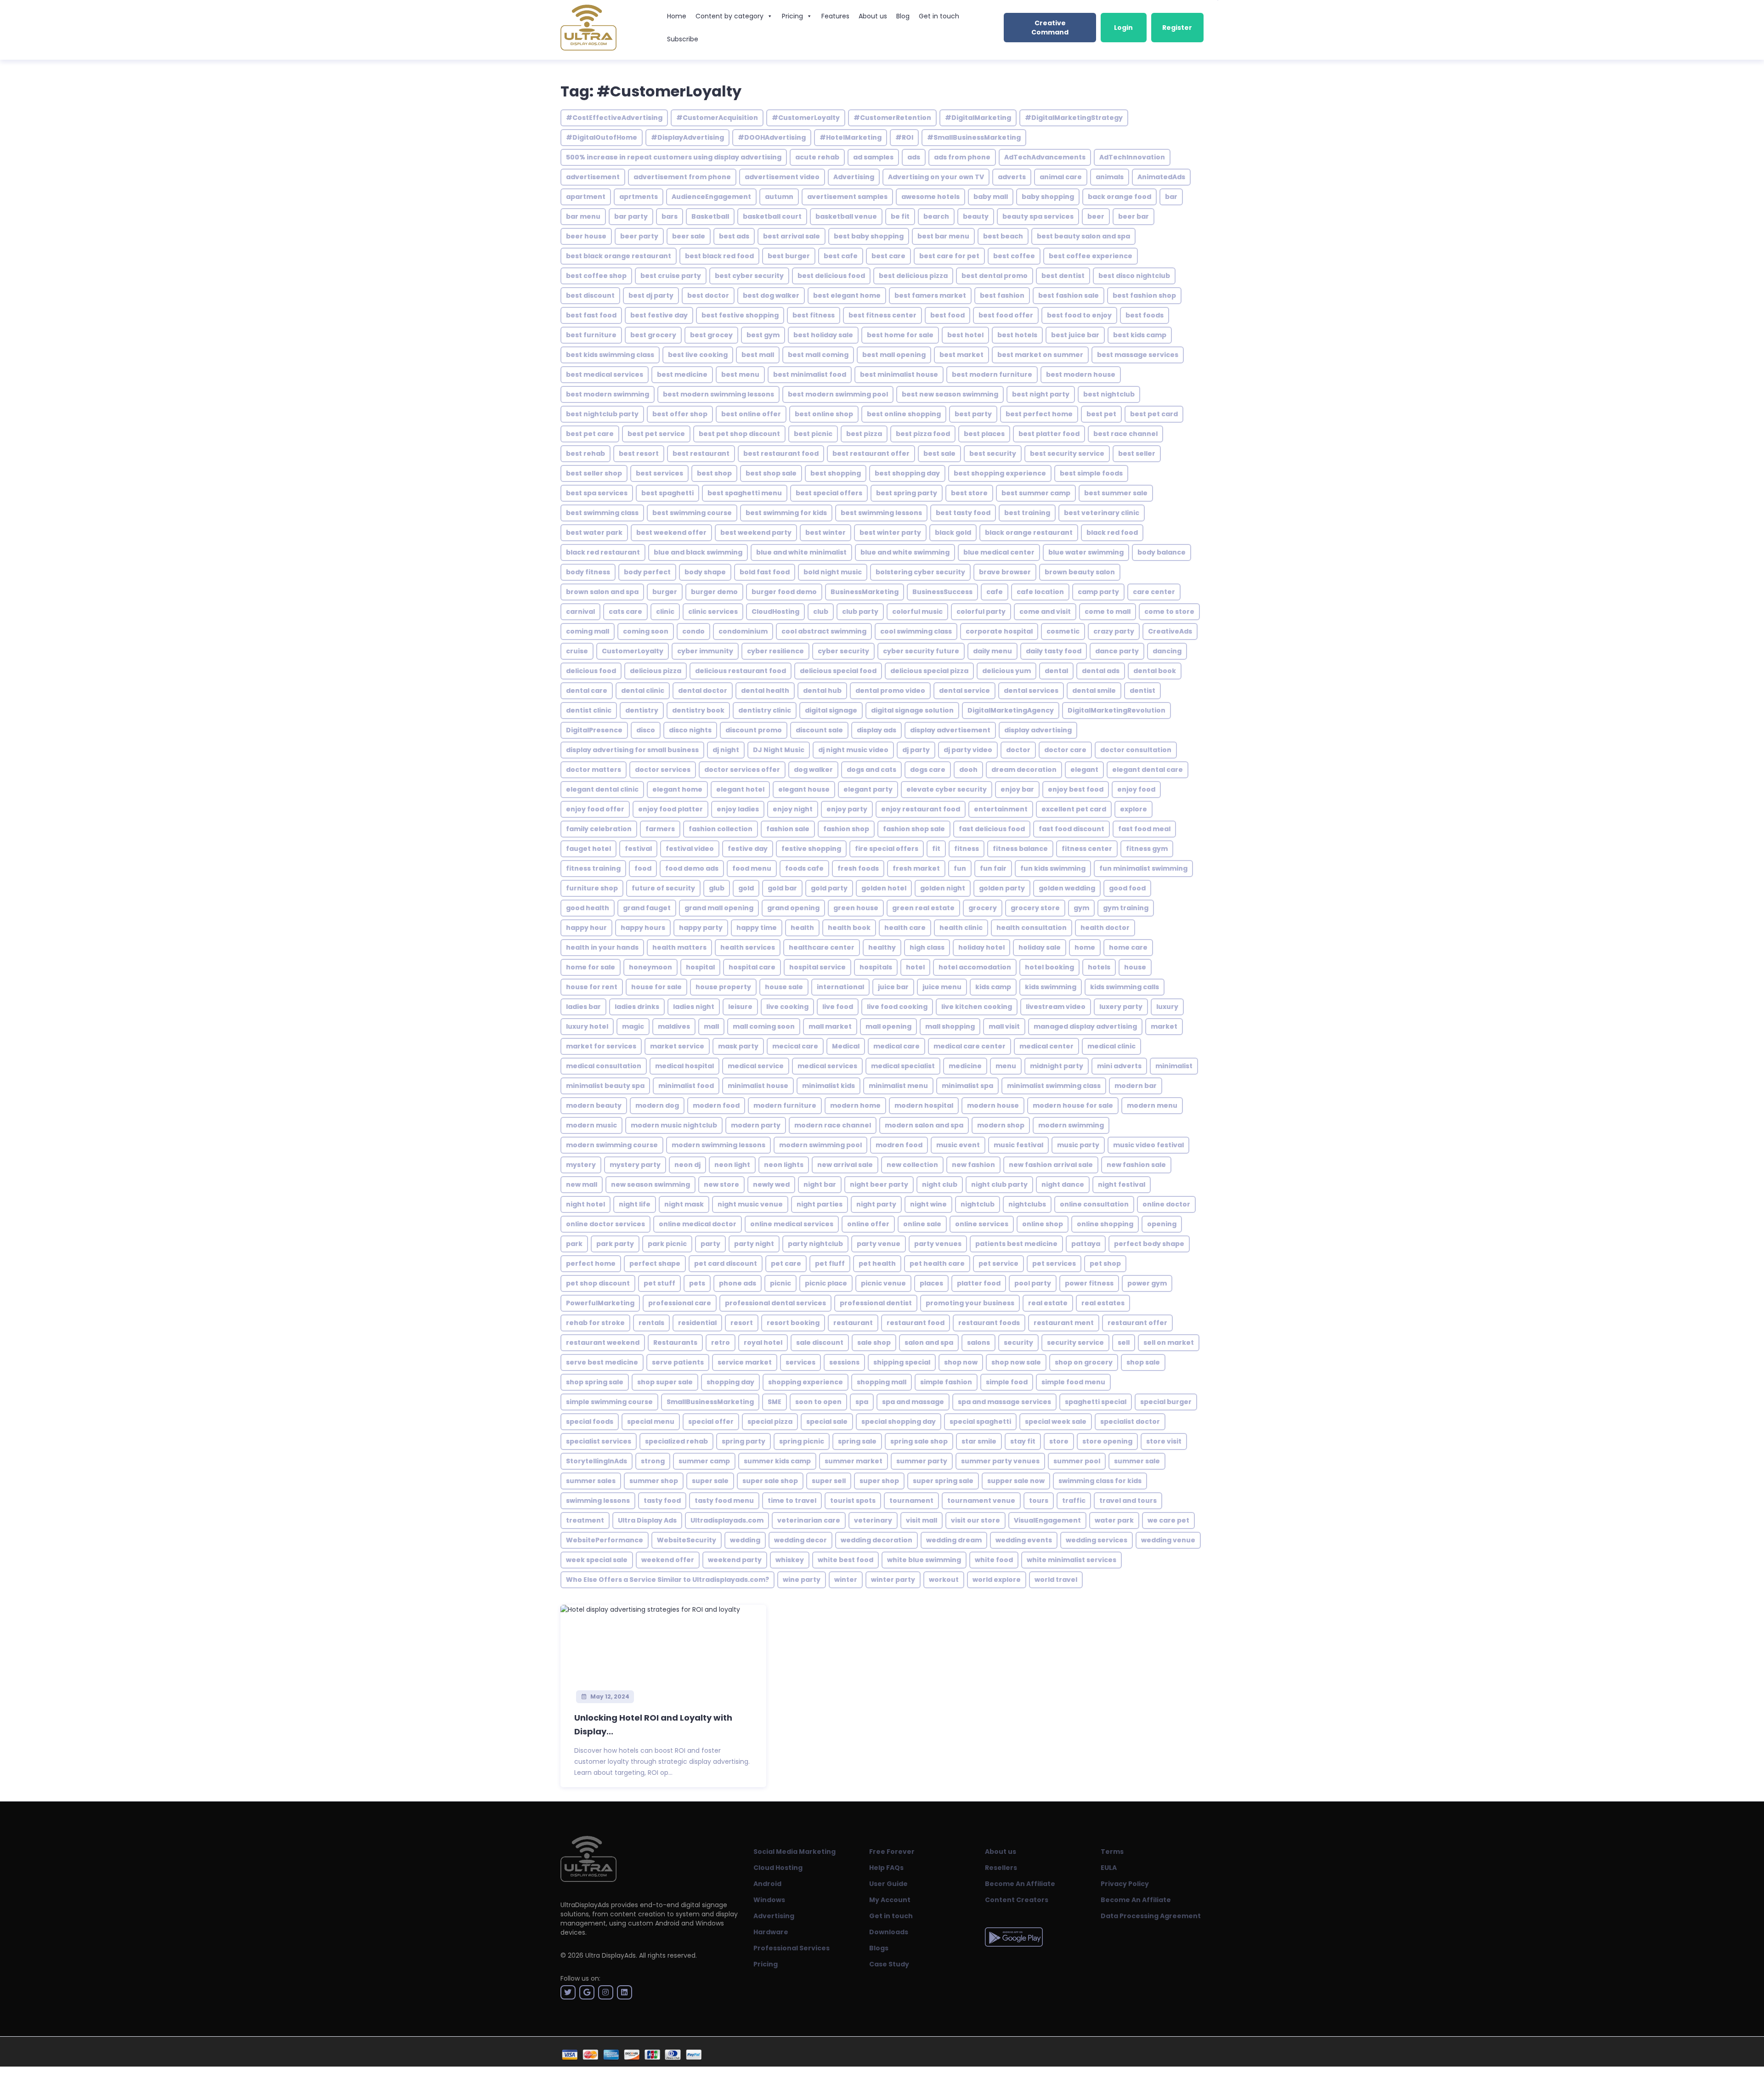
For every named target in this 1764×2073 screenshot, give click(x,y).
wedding (745, 1540)
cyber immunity (705, 651)
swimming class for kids (1100, 1481)
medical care (896, 1046)
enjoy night (793, 809)
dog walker (813, 770)
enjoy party (847, 809)
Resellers (1001, 1868)
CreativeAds (1170, 631)
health (802, 928)
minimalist (1174, 1066)
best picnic (813, 434)
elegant (1084, 770)
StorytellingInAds (596, 1461)
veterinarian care (809, 1520)
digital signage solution (912, 710)
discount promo (754, 730)
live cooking (787, 1007)
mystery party (635, 1165)
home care (1128, 947)
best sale (939, 453)
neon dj (687, 1165)
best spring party (907, 493)
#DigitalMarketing (978, 118)
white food (994, 1560)
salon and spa (929, 1342)
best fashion (1002, 295)
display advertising (1038, 730)
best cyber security (749, 276)
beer (1096, 216)
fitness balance (1020, 849)
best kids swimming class (610, 355)
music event (958, 1145)
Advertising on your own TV (936, 177)
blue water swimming (1086, 552)
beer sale (689, 236)
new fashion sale (1136, 1165)
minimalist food (686, 1086)
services (800, 1362)
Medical (846, 1046)
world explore (997, 1580)
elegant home (677, 789)
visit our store (975, 1520)
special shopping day (899, 1422)
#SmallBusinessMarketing (974, 137)
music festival (1018, 1145)
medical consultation (604, 1066)
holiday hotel (981, 947)
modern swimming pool (820, 1145)
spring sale (857, 1441)
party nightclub (815, 1244)
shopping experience (806, 1382)
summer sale (1137, 1461)
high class (927, 947)
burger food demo (784, 592)
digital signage (831, 710)
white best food (845, 1560)
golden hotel (884, 888)
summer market (854, 1461)
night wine (928, 1204)
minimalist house (758, 1086)
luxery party (1121, 1007)
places (931, 1283)
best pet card (1154, 414)
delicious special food (838, 671)
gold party (829, 888)
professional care (680, 1303)
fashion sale (788, 829)
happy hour (586, 928)
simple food (1007, 1382)
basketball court (772, 216)
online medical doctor (698, 1224)
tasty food (662, 1501)
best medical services (605, 374)
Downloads (889, 1932)
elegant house (804, 789)
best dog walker (771, 295)
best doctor (708, 295)
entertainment (1001, 809)
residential (697, 1323)
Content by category (729, 16)
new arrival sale (845, 1165)
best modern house (1081, 374)
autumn (779, 197)
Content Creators (1017, 1900)
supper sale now (1016, 1481)
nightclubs (1027, 1204)
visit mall (922, 1520)
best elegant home (847, 295)
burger (665, 592)
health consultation (1032, 928)
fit (936, 849)
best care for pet (949, 256)
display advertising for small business (632, 750)
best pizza (864, 434)
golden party (1002, 888)
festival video (690, 849)
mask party (738, 1046)
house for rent (592, 987)
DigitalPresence (594, 730)
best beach (1003, 236)
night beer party (879, 1184)
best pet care (590, 434)
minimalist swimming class (1054, 1086)
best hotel (965, 335)
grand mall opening (719, 908)
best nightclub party (602, 414)
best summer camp (1036, 493)
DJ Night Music (779, 750)
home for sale (591, 967)
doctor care (1065, 750)
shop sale (1143, 1362)
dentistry (642, 710)
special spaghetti (980, 1422)
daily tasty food (1054, 651)
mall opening (888, 1026)
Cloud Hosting (778, 1868)
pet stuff (659, 1283)
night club (940, 1184)
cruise (577, 651)
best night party (1041, 394)
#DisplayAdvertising (687, 137)
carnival (580, 612)
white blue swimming (924, 1560)
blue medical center (999, 552)
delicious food (591, 671)
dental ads (1101, 671)
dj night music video (853, 750)
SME (775, 1402)
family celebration (599, 829)
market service (677, 1046)
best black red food (719, 256)
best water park (594, 532)
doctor (1018, 750)
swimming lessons (598, 1501)
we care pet (1168, 1520)
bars (670, 216)
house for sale (656, 987)
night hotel (585, 1204)
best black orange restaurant (619, 256)
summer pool (1077, 1461)
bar (1171, 197)
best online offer (751, 414)
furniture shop (592, 888)
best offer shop (680, 414)
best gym (763, 335)
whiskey (790, 1560)
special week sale (1056, 1422)
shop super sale (665, 1382)
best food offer (1006, 315)
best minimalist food (810, 374)
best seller (1137, 453)
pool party (1033, 1283)
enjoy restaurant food (921, 809)
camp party (1098, 592)
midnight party (1057, 1066)
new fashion (973, 1165)
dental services (1031, 691)
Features (835, 16)
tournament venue (981, 1501)
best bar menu (943, 236)
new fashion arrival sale (1051, 1165)
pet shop (1105, 1263)
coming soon (646, 631)
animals (1110, 177)
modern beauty (594, 1105)
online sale (922, 1224)
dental (1056, 671)
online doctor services (605, 1224)
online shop (1043, 1224)
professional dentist (876, 1303)
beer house (586, 236)
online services (982, 1224)
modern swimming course (612, 1145)
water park (1114, 1520)
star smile (979, 1441)
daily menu (992, 651)
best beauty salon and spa (1083, 236)
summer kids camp (777, 1461)
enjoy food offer (595, 809)
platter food (979, 1283)
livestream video (1056, 1007)
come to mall (1108, 612)
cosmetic (1063, 631)
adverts (1012, 177)
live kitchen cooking (977, 1007)
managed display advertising (1085, 1026)
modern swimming (1071, 1125)
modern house (993, 1105)
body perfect (647, 572)
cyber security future (921, 651)
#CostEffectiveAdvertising (614, 118)
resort (742, 1323)
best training (1027, 513)
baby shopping (1048, 197)
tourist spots (853, 1501)
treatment (585, 1520)
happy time (757, 928)
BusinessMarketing (865, 592)
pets (697, 1283)
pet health (877, 1263)
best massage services (1138, 355)
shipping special (902, 1362)
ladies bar (583, 1007)
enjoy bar (1017, 789)
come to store (1169, 612)
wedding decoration (876, 1540)
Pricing (792, 16)
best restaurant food (781, 453)
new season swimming (650, 1184)
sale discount (820, 1342)
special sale (827, 1422)
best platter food (1049, 434)
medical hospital (684, 1066)
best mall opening (894, 355)
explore (1134, 809)
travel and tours (1128, 1501)
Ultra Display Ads (647, 1520)
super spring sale (943, 1481)
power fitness (1089, 1283)
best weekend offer (671, 532)
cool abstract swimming (824, 631)
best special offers (829, 493)
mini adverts (1119, 1066)
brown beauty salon (1080, 572)
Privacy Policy (1125, 1884)
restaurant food (916, 1323)
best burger (789, 256)
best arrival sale (792, 236)
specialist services (599, 1441)
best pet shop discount (739, 434)
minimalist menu (898, 1086)
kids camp (993, 987)
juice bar (893, 987)
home (1085, 947)
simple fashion (946, 1382)
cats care (625, 612)
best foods (1145, 315)
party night (754, 1244)
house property (723, 987)
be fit (900, 216)
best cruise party (671, 276)
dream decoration (1024, 770)
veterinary (873, 1520)
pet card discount (726, 1263)
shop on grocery (1084, 1362)
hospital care (752, 967)
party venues (938, 1244)
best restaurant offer (871, 453)
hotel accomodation (975, 967)
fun (960, 868)
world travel (1056, 1580)
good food (1127, 888)
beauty (976, 216)
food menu (752, 868)
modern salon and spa (924, 1125)
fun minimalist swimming (1143, 868)
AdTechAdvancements (1045, 157)
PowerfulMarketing (600, 1303)
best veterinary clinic (1102, 513)
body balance (1162, 552)
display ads (876, 730)
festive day (748, 849)
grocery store (1035, 908)
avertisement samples (847, 197)
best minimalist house (899, 374)
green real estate (923, 908)
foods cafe (804, 868)
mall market (830, 1026)
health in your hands (602, 947)
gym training (1126, 908)
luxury (1167, 1007)
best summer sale (1116, 493)
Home (677, 16)
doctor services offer (742, 770)
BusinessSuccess (942, 592)
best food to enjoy (1079, 315)
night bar (820, 1184)
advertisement (593, 177)
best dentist (1063, 276)
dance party (1117, 651)
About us (873, 16)
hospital (700, 967)
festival (638, 849)
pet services (1054, 1263)
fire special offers (887, 849)
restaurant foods (989, 1323)
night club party (999, 1184)
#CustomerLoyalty (806, 118)
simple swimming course (609, 1402)
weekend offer (668, 1560)
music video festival (1148, 1145)
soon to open (818, 1402)
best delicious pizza (913, 276)
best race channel (1125, 434)
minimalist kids (828, 1086)
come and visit (1045, 612)
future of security (663, 888)
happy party (701, 928)
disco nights (690, 730)
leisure (740, 1007)
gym (1081, 908)
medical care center (970, 1046)
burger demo (714, 592)
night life (635, 1204)
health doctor (1105, 928)
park (574, 1244)
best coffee (1014, 256)
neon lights (784, 1165)
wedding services (1097, 1540)
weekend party (735, 1560)
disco (646, 730)
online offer (868, 1224)
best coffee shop (596, 276)
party (710, 1244)
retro (721, 1342)
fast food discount (1071, 829)
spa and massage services (1004, 1402)
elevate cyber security (947, 789)
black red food (1112, 532)
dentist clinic (589, 710)
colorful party (981, 612)
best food (947, 315)
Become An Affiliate (1020, 1884)
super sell (829, 1481)
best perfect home (1039, 414)
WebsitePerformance (605, 1540)
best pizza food (923, 434)
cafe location (1040, 592)
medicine (965, 1066)
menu (1006, 1066)
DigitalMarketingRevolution (1117, 710)
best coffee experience (1091, 256)
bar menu (583, 216)
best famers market (930, 295)
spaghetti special (1096, 1402)
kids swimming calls (1125, 987)
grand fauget (647, 908)
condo (693, 631)
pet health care (937, 1263)
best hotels (1017, 335)
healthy (882, 947)
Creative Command (1050, 28)
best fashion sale (1069, 295)
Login (1123, 28)
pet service (998, 1263)
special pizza (770, 1422)
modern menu (1152, 1105)
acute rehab (817, 157)
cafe (995, 592)
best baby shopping (869, 236)
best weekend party (756, 532)
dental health (765, 691)
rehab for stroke (595, 1323)
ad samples (873, 157)
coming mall (588, 631)
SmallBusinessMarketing (710, 1402)
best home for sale (900, 335)
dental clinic (643, 691)
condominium (743, 631)
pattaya (1086, 1244)
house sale (784, 987)
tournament (911, 1501)
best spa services (597, 493)
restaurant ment (1064, 1323)
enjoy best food (1076, 789)
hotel (915, 967)
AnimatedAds (1161, 177)
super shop (879, 1481)
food (643, 868)
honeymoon (650, 967)
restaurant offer (1137, 1323)
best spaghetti (667, 493)
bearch (936, 216)
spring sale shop (919, 1441)
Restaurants (675, 1342)
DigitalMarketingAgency (1011, 710)
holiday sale (1040, 947)
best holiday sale (823, 335)
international (840, 987)
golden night (943, 888)
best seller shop (594, 473)
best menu (740, 374)
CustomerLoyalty (633, 651)
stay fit (1023, 1441)
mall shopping (950, 1026)
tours (1039, 1501)
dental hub (822, 691)
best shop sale (771, 473)
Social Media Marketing (794, 1852)
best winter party (890, 532)
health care (905, 928)
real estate (1048, 1303)
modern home (855, 1105)
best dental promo (995, 276)
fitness (967, 849)
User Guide (888, 1884)
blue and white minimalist (801, 552)
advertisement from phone (682, 177)
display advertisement (950, 730)
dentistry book (698, 710)
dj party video (968, 750)
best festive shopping (740, 315)
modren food (899, 1145)
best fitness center (882, 315)
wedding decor (800, 1540)
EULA (1109, 1868)
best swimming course (692, 513)
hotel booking (1049, 967)
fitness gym (1147, 849)
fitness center (1087, 849)
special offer (711, 1422)
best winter (825, 532)
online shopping (1105, 1224)
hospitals (876, 967)
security (1018, 1342)
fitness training (593, 868)
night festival (1122, 1184)
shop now (961, 1362)
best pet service (656, 434)
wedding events (1024, 1540)
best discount (590, 295)
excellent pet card (1074, 809)
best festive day (659, 315)
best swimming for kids (786, 513)
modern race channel (833, 1125)
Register (1177, 28)
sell (1124, 1342)
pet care (786, 1263)
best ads (734, 236)
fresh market (916, 868)
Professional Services (792, 1948)
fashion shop (846, 829)
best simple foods (1091, 473)
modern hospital (924, 1105)
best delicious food (831, 276)
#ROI (904, 137)
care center (1154, 592)
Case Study (889, 1964)
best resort (639, 453)
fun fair (993, 868)
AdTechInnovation (1132, 157)
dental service (964, 691)
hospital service (817, 967)
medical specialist (903, 1066)
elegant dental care (1148, 770)
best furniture (591, 335)
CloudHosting (775, 612)
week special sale (597, 1560)
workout (944, 1580)
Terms (1112, 1852)
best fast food (591, 315)
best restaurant (701, 453)
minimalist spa (967, 1086)
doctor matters (594, 770)
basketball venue (846, 216)
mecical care (795, 1046)
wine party (802, 1580)
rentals (651, 1323)
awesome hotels (930, 197)
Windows (769, 1900)
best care (888, 256)
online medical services (792, 1224)
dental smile (1094, 691)
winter (846, 1580)
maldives (674, 1026)
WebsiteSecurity (687, 1540)
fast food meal (1144, 829)
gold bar (782, 888)
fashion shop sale (914, 829)
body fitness (588, 572)
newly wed (771, 1184)
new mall (582, 1184)
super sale (710, 1481)
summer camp (704, 1461)
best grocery (653, 335)
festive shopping (811, 849)
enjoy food (1136, 789)
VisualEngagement (1047, 1520)
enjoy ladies (738, 809)
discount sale (819, 730)
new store (721, 1184)
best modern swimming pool (838, 394)
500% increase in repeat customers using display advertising (674, 157)
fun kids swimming (1053, 868)
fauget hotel (588, 849)
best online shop (824, 414)
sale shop (874, 1342)
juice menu (942, 987)
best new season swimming (950, 394)
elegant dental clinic (602, 789)
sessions (844, 1362)
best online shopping (904, 414)
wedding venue (1168, 1540)
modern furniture (785, 1105)
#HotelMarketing (851, 137)
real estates (1103, 1303)
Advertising (854, 177)
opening (1162, 1224)
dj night (726, 750)
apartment (586, 197)
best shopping (836, 473)
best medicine (682, 374)
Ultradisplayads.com (727, 1520)
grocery (983, 908)
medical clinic (1111, 1046)
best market (961, 355)
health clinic (961, 928)
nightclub (978, 1204)
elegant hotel (740, 789)
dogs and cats (871, 770)
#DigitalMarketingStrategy (1074, 118)
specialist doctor (1130, 1422)
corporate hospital (999, 631)
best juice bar (1075, 335)
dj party (916, 750)
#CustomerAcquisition (717, 118)
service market (745, 1362)
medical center (1046, 1046)
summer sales (591, 1481)
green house (856, 908)
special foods (590, 1422)
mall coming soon (764, 1026)
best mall (758, 355)
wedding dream (954, 1540)
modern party (756, 1125)
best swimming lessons (881, 513)
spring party (743, 1441)
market (1164, 1026)
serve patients (678, 1362)
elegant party (868, 789)
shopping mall (882, 1382)
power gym (1147, 1283)
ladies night (694, 1007)
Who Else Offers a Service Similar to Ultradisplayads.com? (667, 1580)
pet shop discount (598, 1283)
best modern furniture (992, 374)
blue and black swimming (698, 552)
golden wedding (1067, 888)
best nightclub (1109, 394)
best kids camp (1140, 335)
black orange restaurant (1029, 532)
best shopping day (907, 473)
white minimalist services (1071, 1560)
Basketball (710, 216)
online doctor (1166, 1204)
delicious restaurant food (741, 671)
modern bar (1136, 1086)
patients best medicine (1016, 1244)
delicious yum (1006, 671)
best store (969, 493)
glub (717, 888)
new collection (912, 1165)
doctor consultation (1136, 750)
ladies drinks (637, 1007)
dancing (1167, 651)
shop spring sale (595, 1382)
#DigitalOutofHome (602, 137)
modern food (716, 1105)
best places (984, 434)
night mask (684, 1204)
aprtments (639, 197)
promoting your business (970, 1303)
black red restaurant (603, 552)
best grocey (711, 335)
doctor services (663, 770)
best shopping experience (1000, 473)
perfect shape (655, 1263)
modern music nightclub (674, 1125)
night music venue (750, 1204)
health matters (679, 947)
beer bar (1134, 216)
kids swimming (1051, 987)
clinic (665, 612)
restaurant (853, 1323)
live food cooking (897, 1007)
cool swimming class (916, 631)
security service (1075, 1342)
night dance (1063, 1184)
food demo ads (692, 868)
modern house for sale (1073, 1105)
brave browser (1005, 572)
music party (1078, 1145)
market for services (601, 1046)
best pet (1101, 414)
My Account (890, 1900)
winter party (893, 1580)
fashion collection (721, 829)
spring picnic (802, 1441)
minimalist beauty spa (605, 1086)
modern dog (657, 1105)
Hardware (771, 1932)
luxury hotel (587, 1026)
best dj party (651, 295)
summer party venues (1000, 1461)
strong (653, 1461)
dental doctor (703, 691)
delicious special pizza (929, 671)
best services (659, 473)
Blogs (879, 1948)
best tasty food (963, 513)
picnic (780, 1283)
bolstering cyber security (920, 572)
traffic (1074, 1501)
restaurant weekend (603, 1342)
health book (849, 928)
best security (993, 453)
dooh (968, 770)
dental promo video (890, 691)
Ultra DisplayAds (611, 1955)
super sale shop (770, 1481)
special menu (651, 1422)
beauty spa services (1038, 216)
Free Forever (892, 1852)
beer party (639, 236)
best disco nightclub (1134, 276)
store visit (1164, 1441)
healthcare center (822, 947)
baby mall (991, 197)
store (1059, 1441)
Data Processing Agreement (1151, 1916)
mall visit (1004, 1026)
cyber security (843, 651)
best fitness (814, 315)
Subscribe (683, 39)
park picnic (667, 1244)
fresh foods (858, 868)
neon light (732, 1165)
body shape (705, 572)
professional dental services (775, 1303)
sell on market (1169, 1342)
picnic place (826, 1283)
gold (746, 888)
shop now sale (1016, 1362)
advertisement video (782, 177)
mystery (581, 1165)
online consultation (1094, 1204)
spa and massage (913, 1402)
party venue (879, 1244)
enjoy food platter (670, 809)
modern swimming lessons (718, 1145)
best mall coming (818, 355)
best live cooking (698, 355)
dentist (1142, 691)
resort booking (793, 1323)
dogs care (928, 770)
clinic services (713, 612)
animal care (1061, 177)
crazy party (1114, 631)
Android (767, 1884)
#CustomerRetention (892, 118)
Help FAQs (886, 1868)
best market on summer (1040, 355)
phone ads (738, 1283)
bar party (631, 216)
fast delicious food (992, 829)
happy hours (643, 928)
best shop (714, 473)
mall (711, 1026)
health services (748, 947)
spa (862, 1402)
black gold (953, 532)
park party (615, 1244)
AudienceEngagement (711, 197)
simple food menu (1073, 1382)
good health (588, 908)
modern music (591, 1125)
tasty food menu (724, 1501)
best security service (1067, 453)
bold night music (833, 572)
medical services (827, 1066)
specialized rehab (676, 1441)
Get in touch (939, 16)
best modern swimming (608, 394)
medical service (756, 1066)
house (1135, 967)
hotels (1099, 967)
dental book (1155, 671)
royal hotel (763, 1342)
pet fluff (830, 1263)
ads (914, 157)
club (821, 612)
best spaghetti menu (745, 493)
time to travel (792, 1501)
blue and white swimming (905, 552)
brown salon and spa (602, 592)
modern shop (1001, 1125)
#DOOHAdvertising (772, 137)
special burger (1166, 1402)
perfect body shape (1149, 1244)
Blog (903, 16)
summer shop (654, 1481)
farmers (660, 829)
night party (876, 1204)
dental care (587, 691)
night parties (820, 1204)
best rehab (585, 453)
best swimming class (602, 513)
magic (633, 1026)
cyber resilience (775, 651)
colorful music (917, 612)
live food (838, 1007)
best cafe (841, 256)
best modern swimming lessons (718, 394)
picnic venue (883, 1283)
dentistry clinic (765, 710)
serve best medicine (602, 1362)
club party (860, 612)
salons (978, 1342)
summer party (922, 1461)
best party (973, 414)
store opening (1107, 1441)
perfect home (591, 1263)
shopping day (730, 1382)
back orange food (1119, 197)
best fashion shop (1144, 295)
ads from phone (962, 157)
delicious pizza (656, 671)
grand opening (793, 908)
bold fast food (765, 572)
